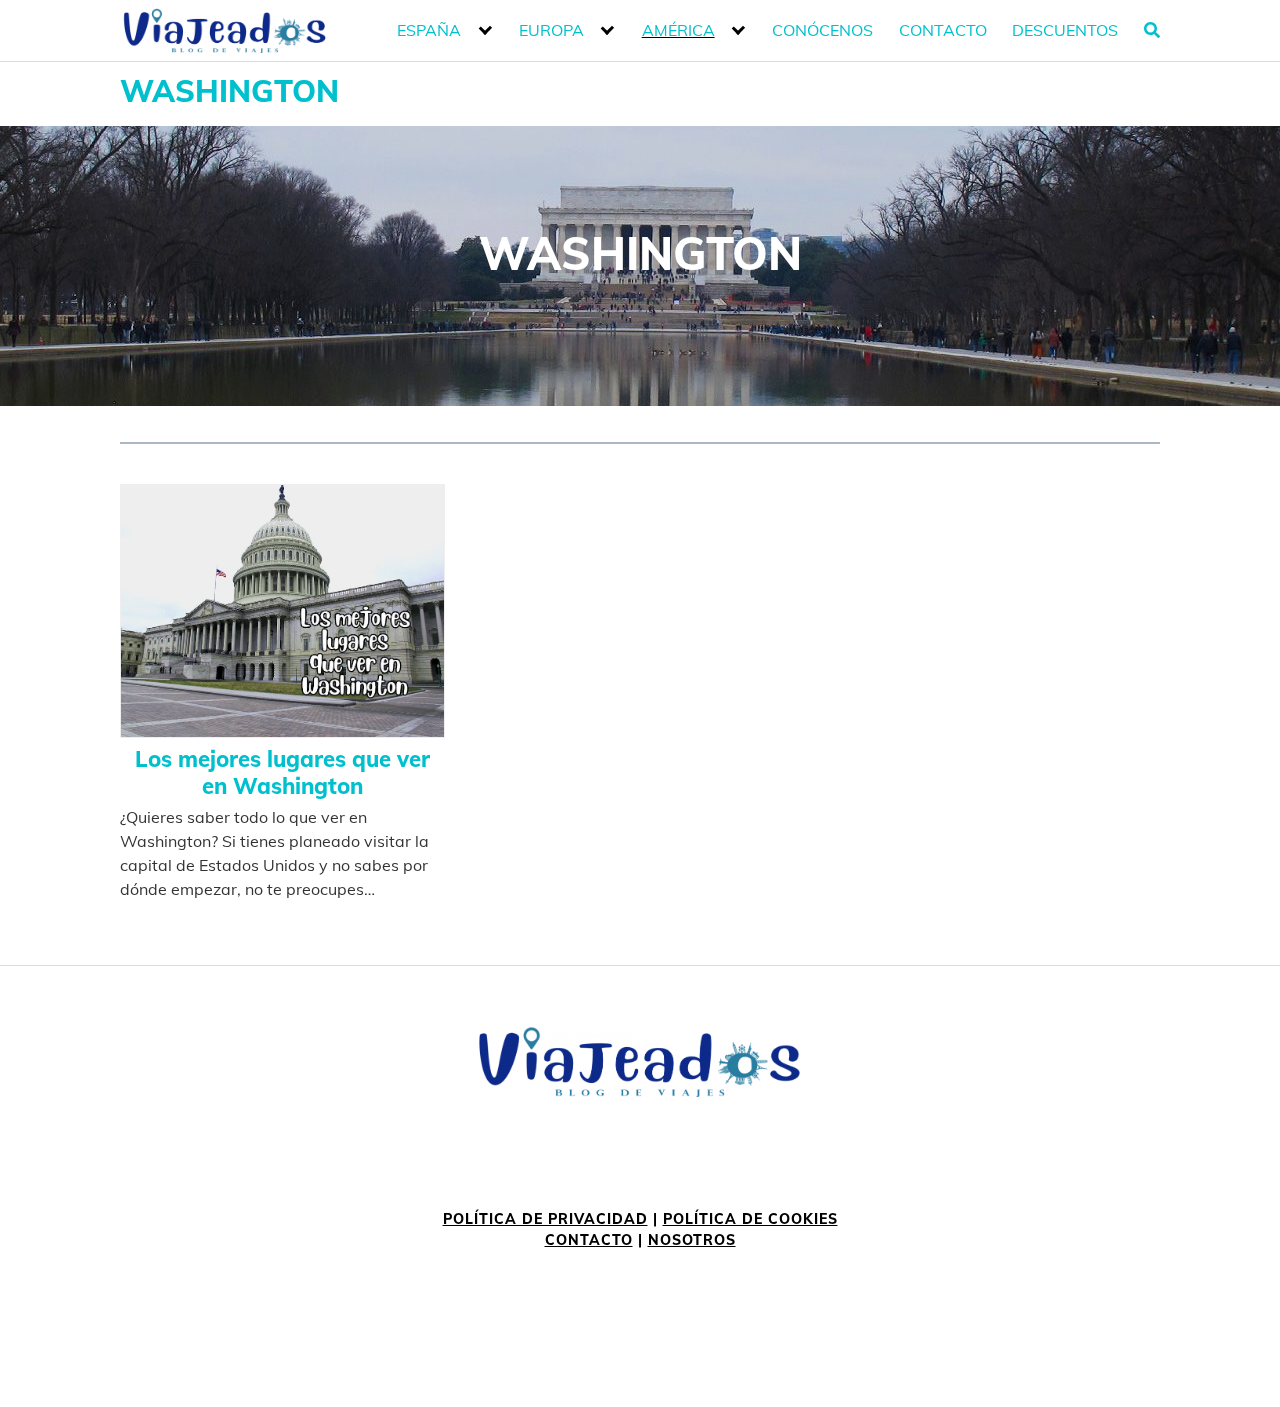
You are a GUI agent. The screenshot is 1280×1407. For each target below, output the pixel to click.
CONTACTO (589, 1240)
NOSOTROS (692, 1240)
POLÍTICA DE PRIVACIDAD (545, 1219)
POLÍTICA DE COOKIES (750, 1219)
